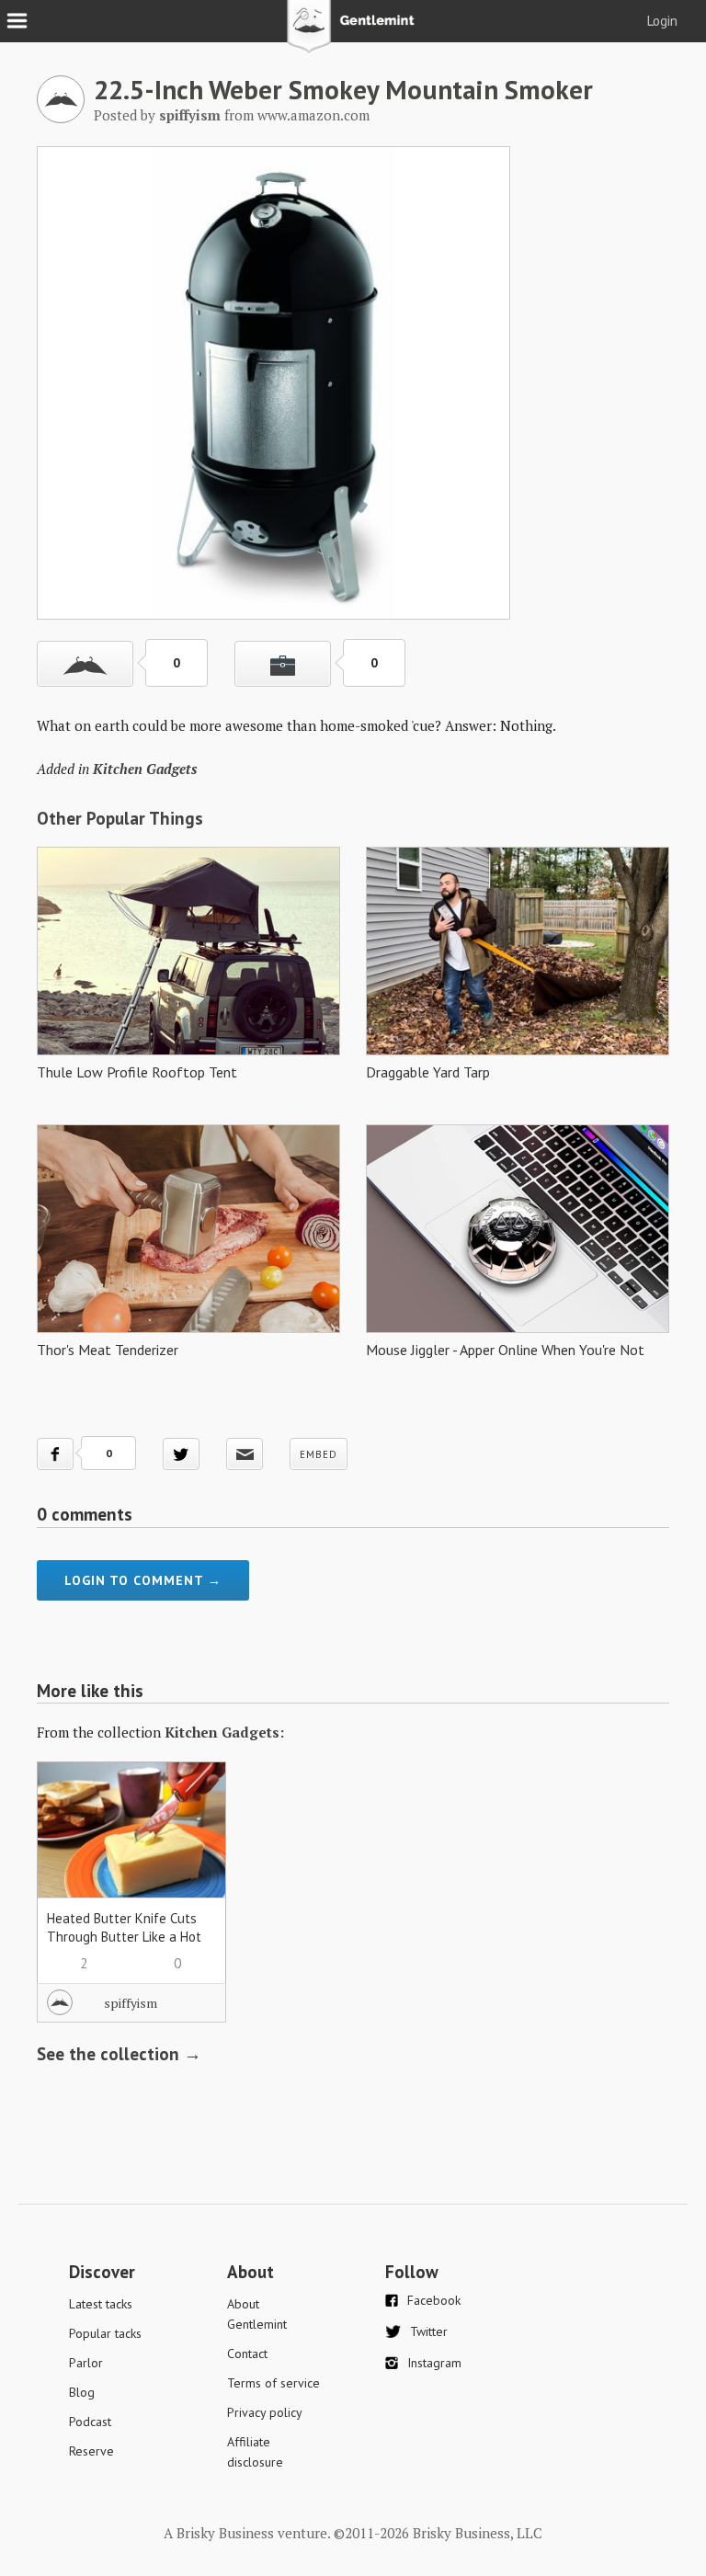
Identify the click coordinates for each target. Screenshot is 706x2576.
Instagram (434, 2363)
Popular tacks (105, 2333)
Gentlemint (353, 33)
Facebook (434, 2300)
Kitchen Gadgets (145, 769)
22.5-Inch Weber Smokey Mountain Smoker (343, 89)
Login (662, 21)
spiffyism (131, 2003)
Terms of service (273, 2383)
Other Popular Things (120, 818)
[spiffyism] (61, 118)
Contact (247, 2354)
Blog (82, 2392)
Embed (319, 1454)
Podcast (90, 2422)
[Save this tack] (283, 664)
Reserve (91, 2451)
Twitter (429, 2331)
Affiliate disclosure (255, 2452)
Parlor (86, 2363)
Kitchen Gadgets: (224, 1732)
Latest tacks (101, 2304)
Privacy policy (265, 2412)
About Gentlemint (257, 2314)
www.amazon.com (313, 115)
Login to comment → (143, 1580)
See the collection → (119, 2054)
